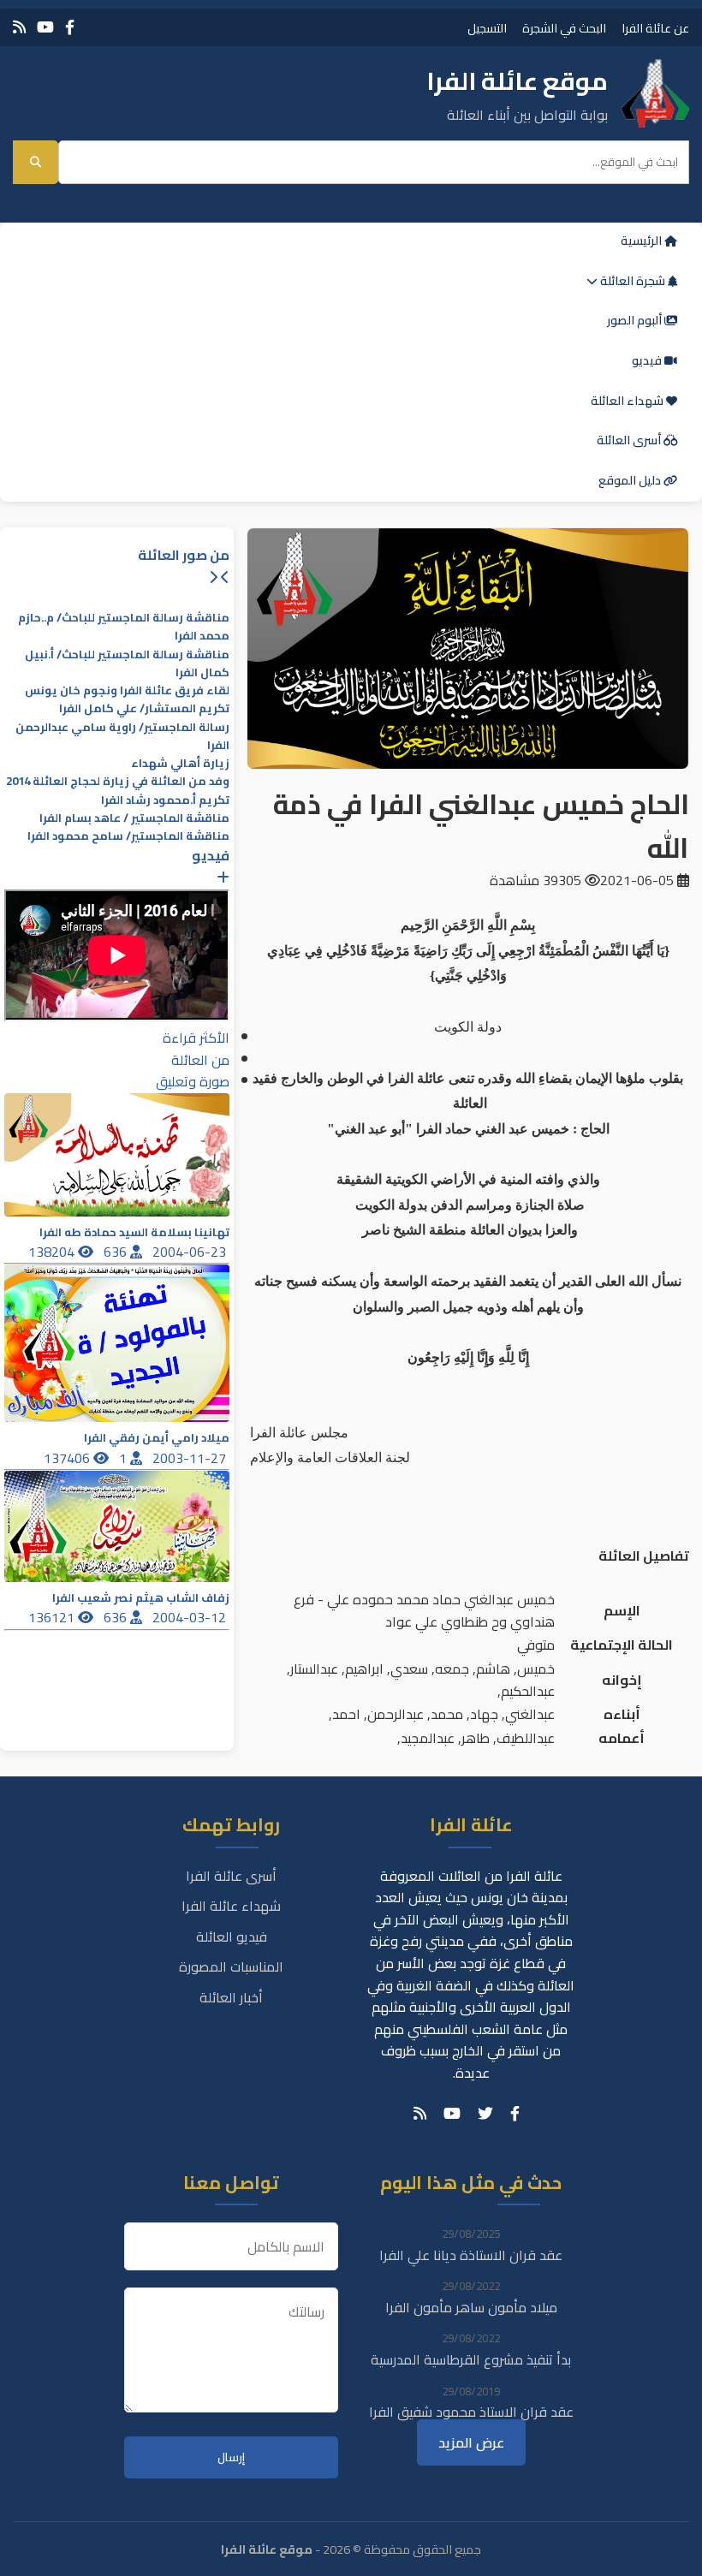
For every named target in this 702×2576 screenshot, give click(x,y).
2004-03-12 (191, 1617)
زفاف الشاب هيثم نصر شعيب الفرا (141, 1598)
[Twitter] (485, 2114)
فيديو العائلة (232, 1936)
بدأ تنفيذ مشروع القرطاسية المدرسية (471, 2359)
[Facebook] (70, 27)
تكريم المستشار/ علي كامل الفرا (144, 708)
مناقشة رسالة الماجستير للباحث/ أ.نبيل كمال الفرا (127, 663)
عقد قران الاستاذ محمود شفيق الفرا (471, 2412)
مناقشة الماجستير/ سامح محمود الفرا (128, 836)
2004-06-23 (191, 1252)
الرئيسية (643, 241)
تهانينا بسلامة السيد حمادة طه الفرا (134, 1232)
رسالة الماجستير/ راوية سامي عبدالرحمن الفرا (122, 736)
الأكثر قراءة (196, 1038)
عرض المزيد (471, 2442)
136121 (53, 1617)
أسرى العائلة (630, 440)
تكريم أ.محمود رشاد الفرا (165, 800)
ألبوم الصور (636, 320)
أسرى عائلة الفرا (231, 1876)
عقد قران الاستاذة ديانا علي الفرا (471, 2255)
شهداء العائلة (628, 401)
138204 (53, 1252)
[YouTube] (45, 27)
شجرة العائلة (633, 281)
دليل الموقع (631, 480)
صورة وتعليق (193, 1081)
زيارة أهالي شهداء (180, 763)
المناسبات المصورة (231, 1966)
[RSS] (19, 27)
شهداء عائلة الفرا (231, 1906)
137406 (68, 1458)
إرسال (231, 2457)
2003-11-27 (191, 1458)
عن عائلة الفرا (655, 28)
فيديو (648, 360)
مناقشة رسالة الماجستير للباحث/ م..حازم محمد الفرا (124, 627)
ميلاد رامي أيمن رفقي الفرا (157, 1438)
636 (117, 1252)
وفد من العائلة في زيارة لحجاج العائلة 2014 (118, 781)
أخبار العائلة (231, 1997)
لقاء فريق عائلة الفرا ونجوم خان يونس (127, 690)
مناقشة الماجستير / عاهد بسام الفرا (134, 818)
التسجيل (487, 28)
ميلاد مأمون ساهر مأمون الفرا (471, 2307)
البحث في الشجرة (564, 28)
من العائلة (200, 1060)
